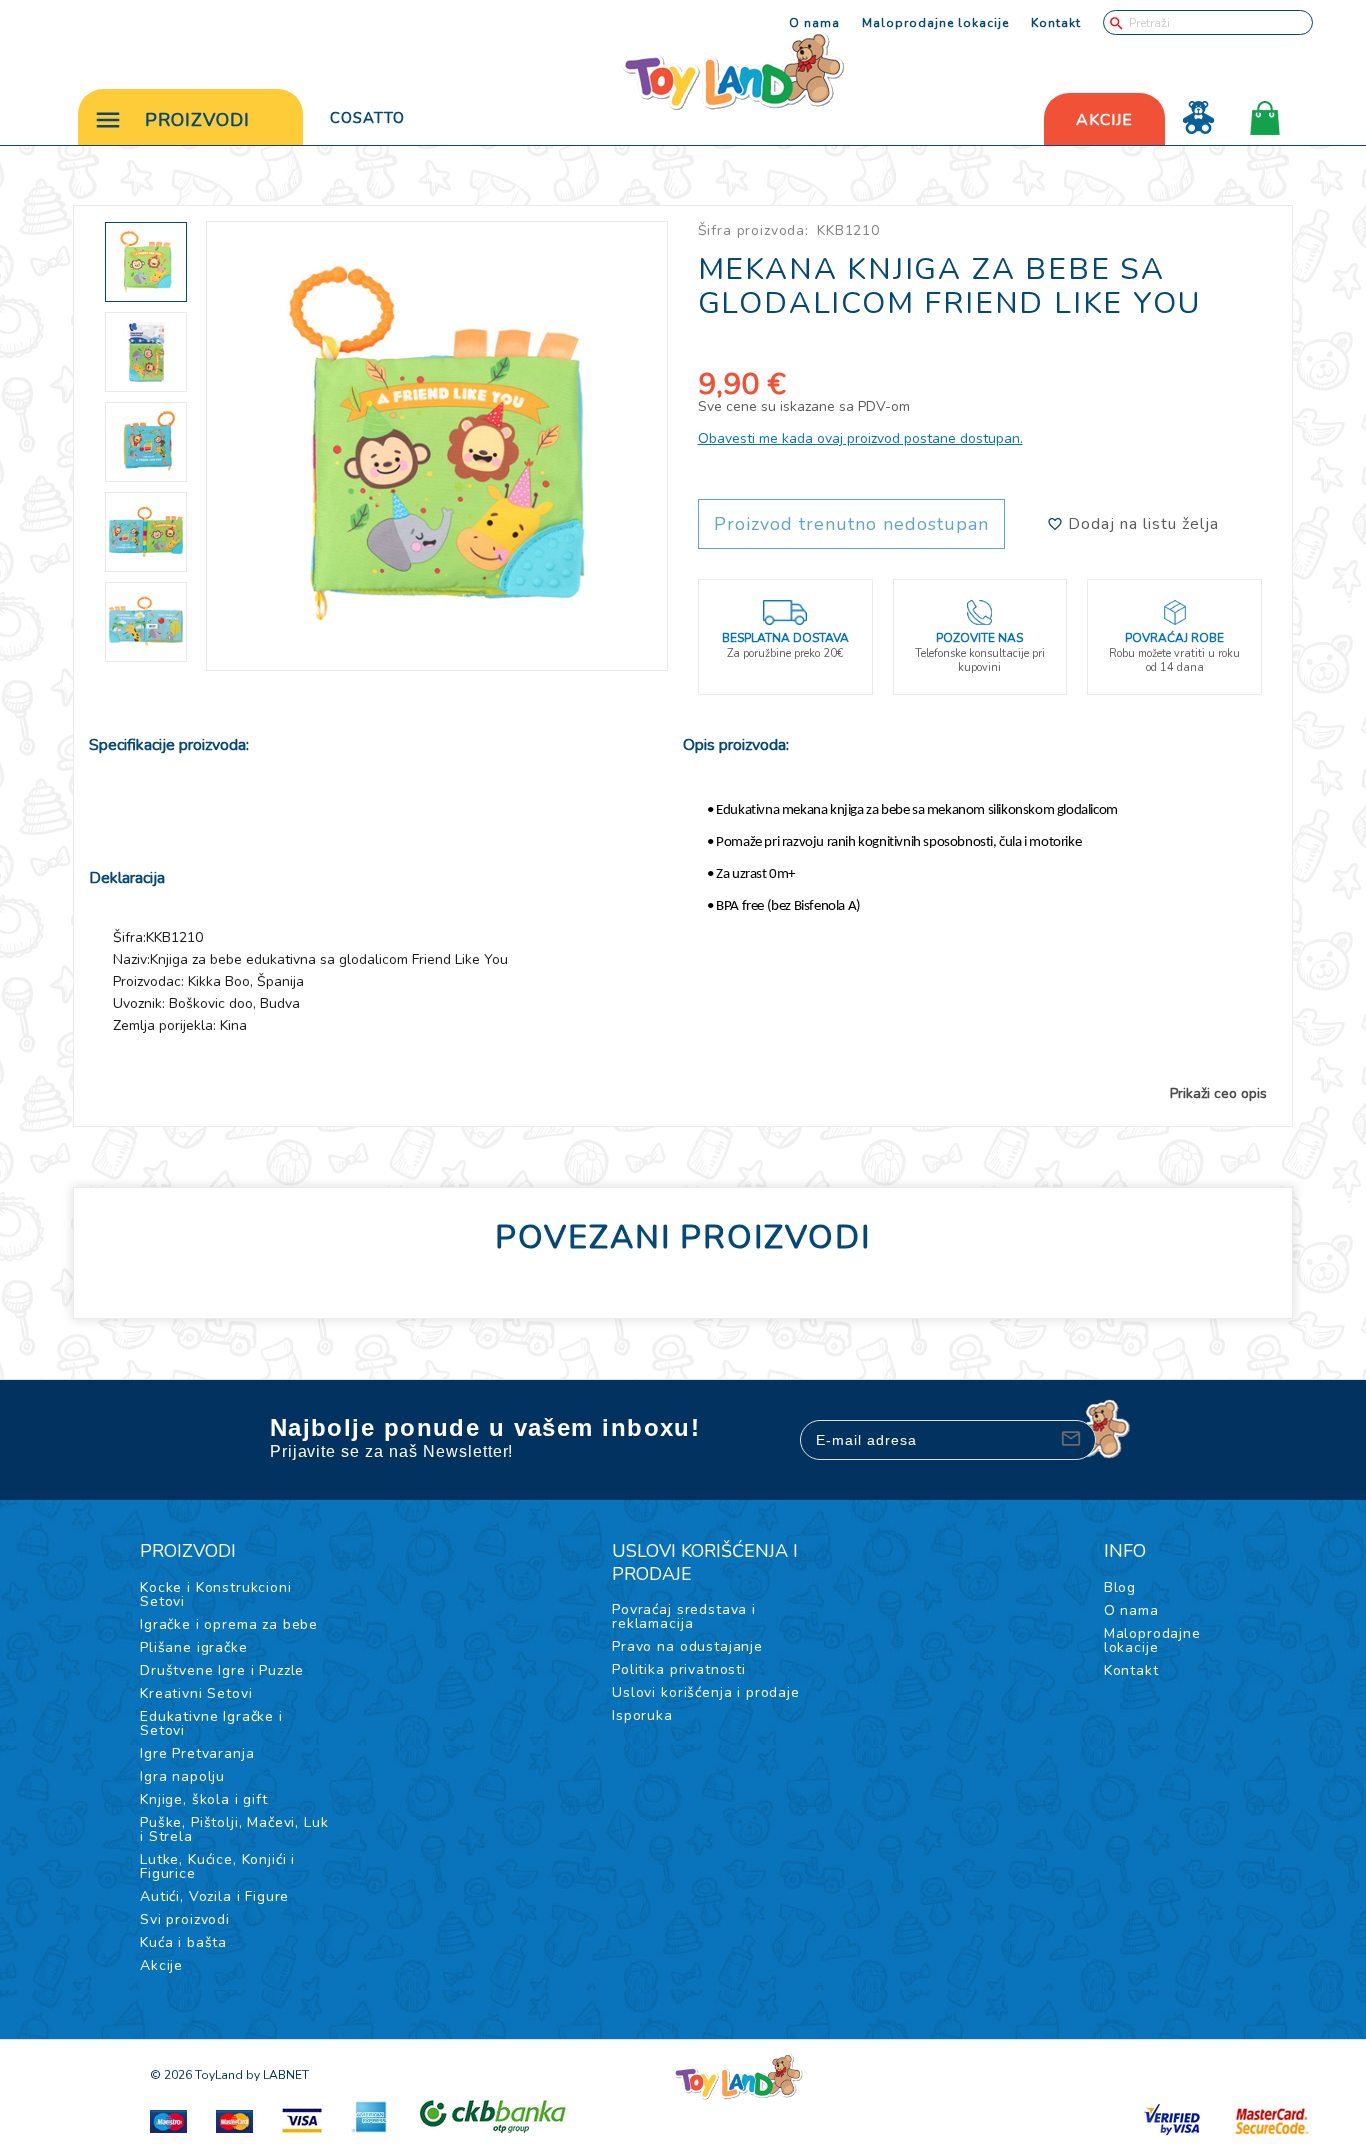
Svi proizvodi (185, 1919)
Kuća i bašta (183, 1942)
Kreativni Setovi (196, 1693)
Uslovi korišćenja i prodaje (706, 1692)
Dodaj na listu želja (1141, 524)
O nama (814, 23)
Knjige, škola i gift (204, 1799)
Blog (1120, 1587)
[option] (437, 446)
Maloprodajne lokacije (935, 23)
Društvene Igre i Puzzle (222, 1670)
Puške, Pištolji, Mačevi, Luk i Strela (234, 1829)
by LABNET (277, 2075)
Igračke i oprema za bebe (229, 1624)
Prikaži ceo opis (1218, 1094)
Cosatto (367, 118)
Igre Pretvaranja (197, 1753)
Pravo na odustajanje (687, 1646)
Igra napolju (182, 1776)
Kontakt (1056, 23)
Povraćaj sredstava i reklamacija (684, 1616)
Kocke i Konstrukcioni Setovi (216, 1594)
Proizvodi (197, 120)
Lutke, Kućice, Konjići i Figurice (217, 1866)
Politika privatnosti (679, 1669)
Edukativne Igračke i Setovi (211, 1723)
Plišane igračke (194, 1647)
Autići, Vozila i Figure (214, 1896)
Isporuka (642, 1715)
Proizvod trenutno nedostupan (851, 524)
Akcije (161, 1965)
